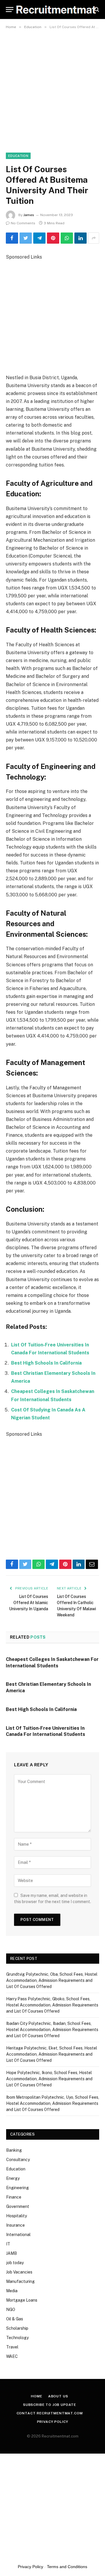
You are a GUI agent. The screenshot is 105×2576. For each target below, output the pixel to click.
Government (18, 2206)
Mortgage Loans (22, 2300)
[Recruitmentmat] (56, 10)
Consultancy (18, 2160)
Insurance (15, 2225)
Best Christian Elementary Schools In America (48, 1687)
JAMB (12, 2253)
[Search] (96, 10)
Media (12, 2291)
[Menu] (10, 10)
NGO (11, 2310)
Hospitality (16, 2216)
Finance (14, 2197)
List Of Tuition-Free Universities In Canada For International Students (45, 1731)
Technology (17, 2338)
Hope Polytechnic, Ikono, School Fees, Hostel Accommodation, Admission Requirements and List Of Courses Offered (49, 2079)
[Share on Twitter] (26, 238)
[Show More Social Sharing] (94, 238)
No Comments (23, 223)
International (18, 2235)
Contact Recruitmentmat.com (50, 2413)
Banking (14, 2150)
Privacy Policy (53, 2422)
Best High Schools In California (46, 1363)
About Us (58, 2396)
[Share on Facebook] (12, 238)
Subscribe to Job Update (50, 2405)
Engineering (17, 2188)
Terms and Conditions (67, 2567)
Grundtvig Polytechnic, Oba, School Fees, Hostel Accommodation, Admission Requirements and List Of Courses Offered (52, 1980)
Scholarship (17, 2328)
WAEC (12, 2356)
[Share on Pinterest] (53, 238)
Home (36, 2396)
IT (8, 2244)
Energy (13, 2178)
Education (18, 156)
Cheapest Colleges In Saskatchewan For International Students (52, 1663)
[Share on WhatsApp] (67, 238)
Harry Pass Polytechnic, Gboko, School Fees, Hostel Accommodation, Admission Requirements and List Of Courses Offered (52, 2005)
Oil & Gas (15, 2319)
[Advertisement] (52, 88)
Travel (12, 2347)
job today (15, 2263)
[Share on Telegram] (39, 238)
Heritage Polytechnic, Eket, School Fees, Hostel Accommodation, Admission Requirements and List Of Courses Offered (52, 2054)
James (29, 215)
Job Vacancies (19, 2272)
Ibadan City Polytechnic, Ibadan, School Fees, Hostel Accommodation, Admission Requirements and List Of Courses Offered (52, 2030)
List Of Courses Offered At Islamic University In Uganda (29, 1603)
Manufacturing (20, 2281)
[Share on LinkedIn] (80, 238)
